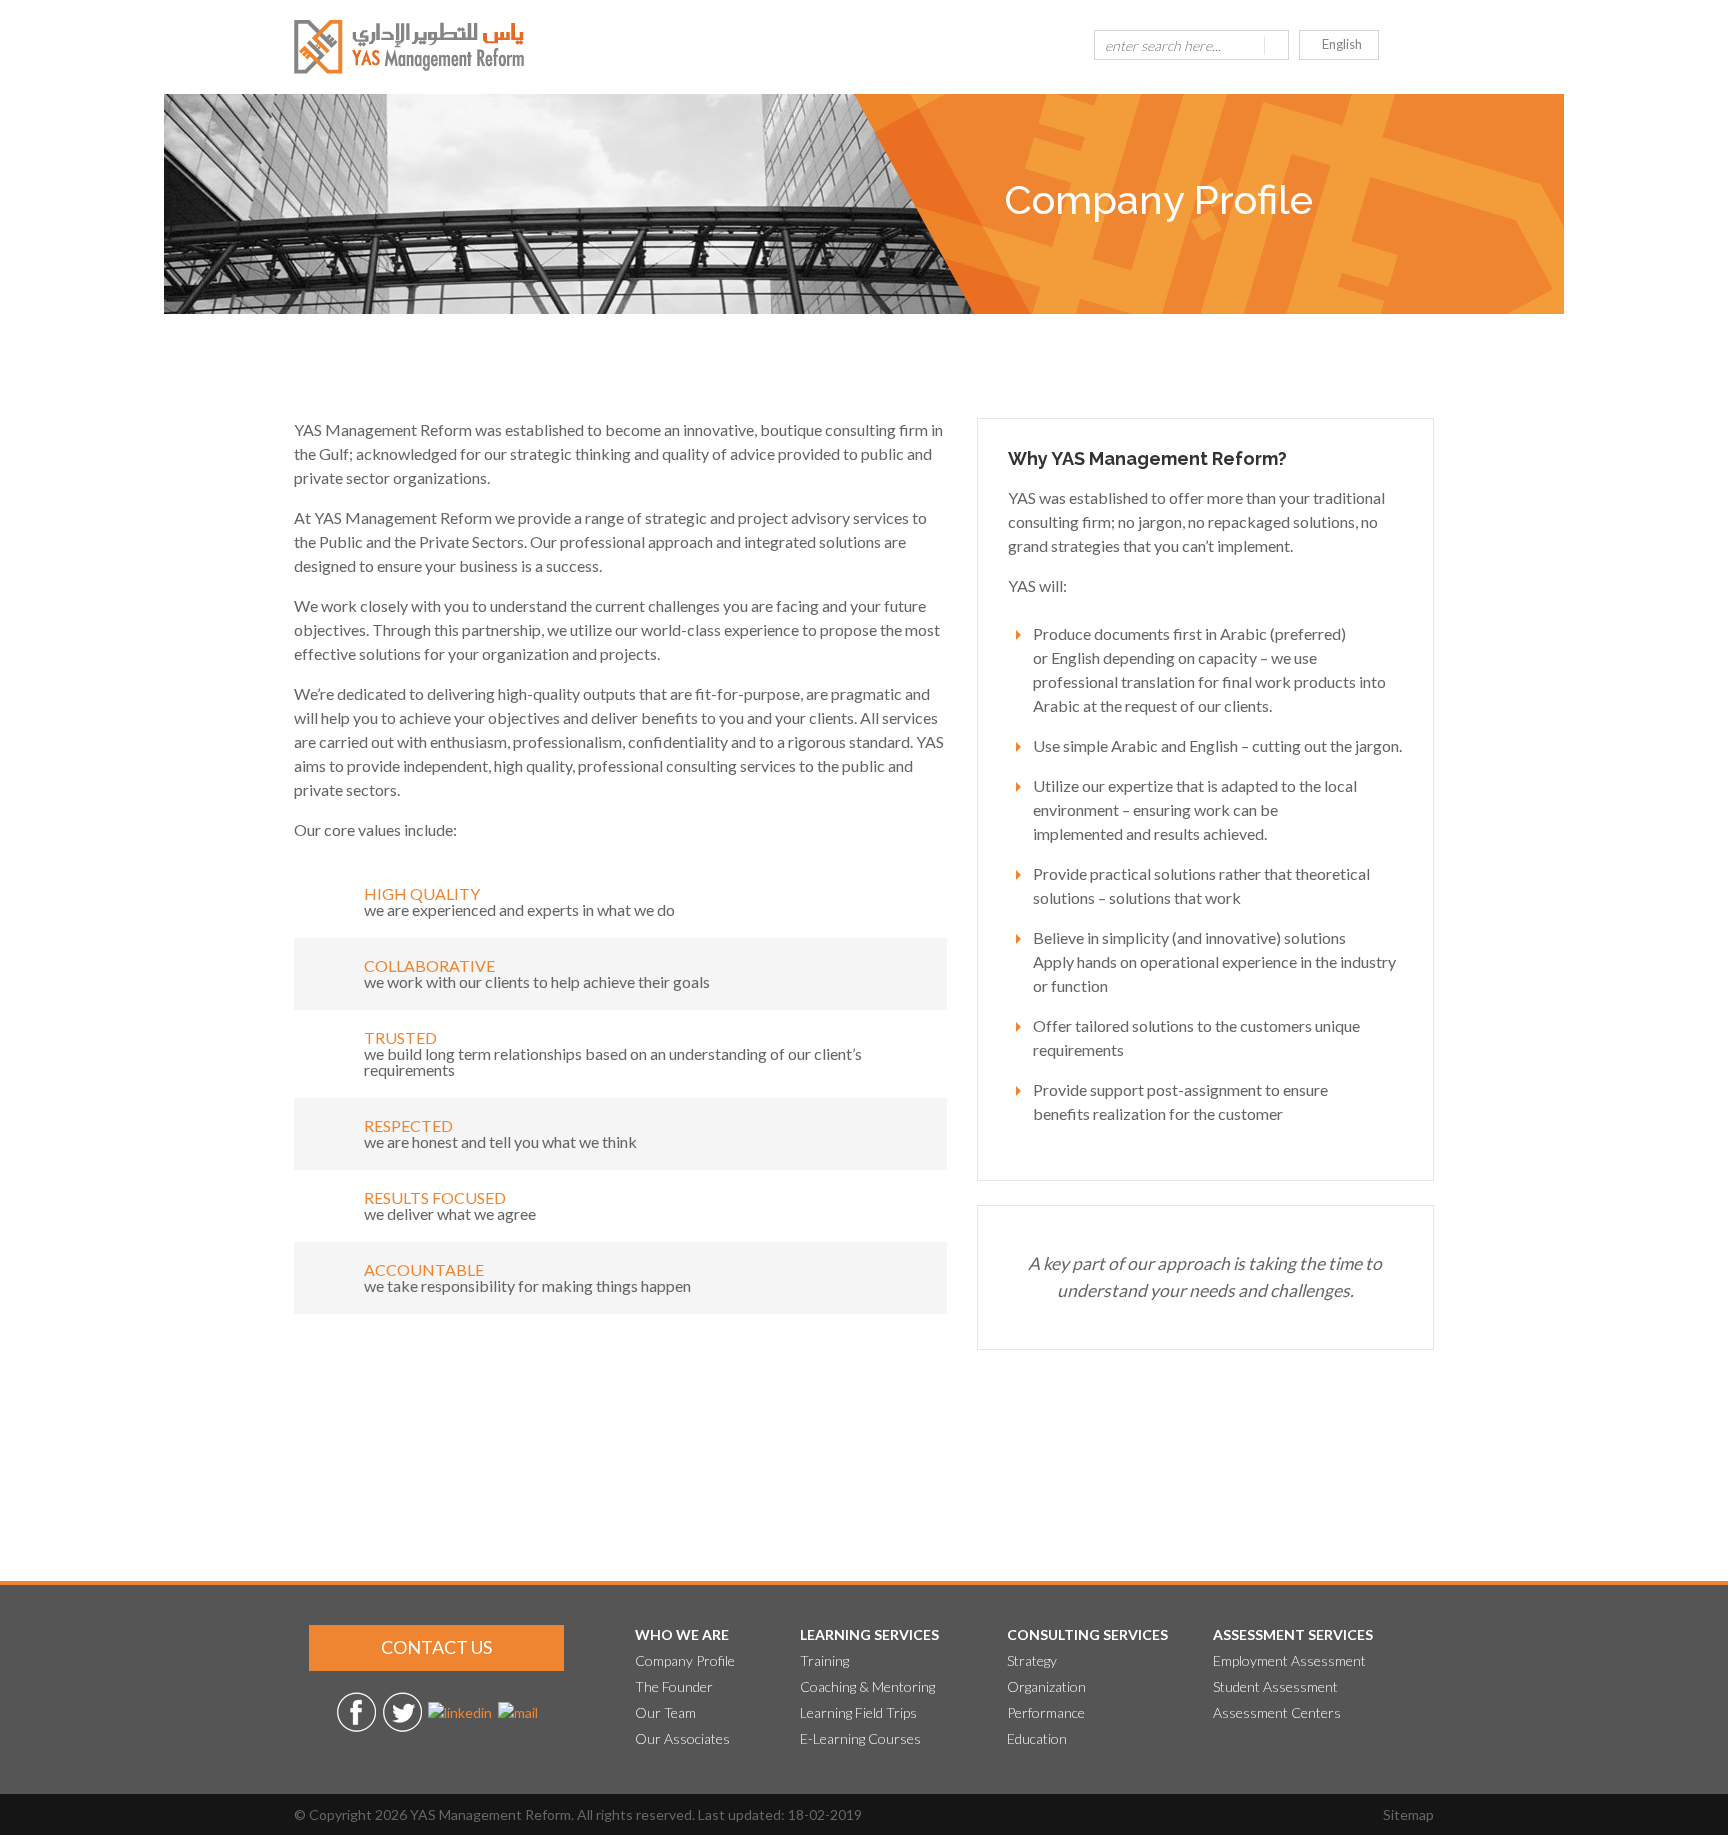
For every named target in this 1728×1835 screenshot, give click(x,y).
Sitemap (1408, 1814)
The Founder (674, 1686)
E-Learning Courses (860, 1738)
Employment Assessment (1289, 1660)
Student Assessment (1275, 1686)
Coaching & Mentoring (867, 1686)
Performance (1046, 1712)
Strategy (1032, 1660)
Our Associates (682, 1738)
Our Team (665, 1712)
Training (824, 1660)
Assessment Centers (1277, 1712)
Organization (1046, 1686)
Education (1037, 1738)
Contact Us (436, 1647)
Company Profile (685, 1660)
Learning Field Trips (858, 1712)
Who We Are (682, 1634)
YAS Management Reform (490, 1814)
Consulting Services (1087, 1634)
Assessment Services (1293, 1634)
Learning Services (869, 1634)
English (1342, 44)
